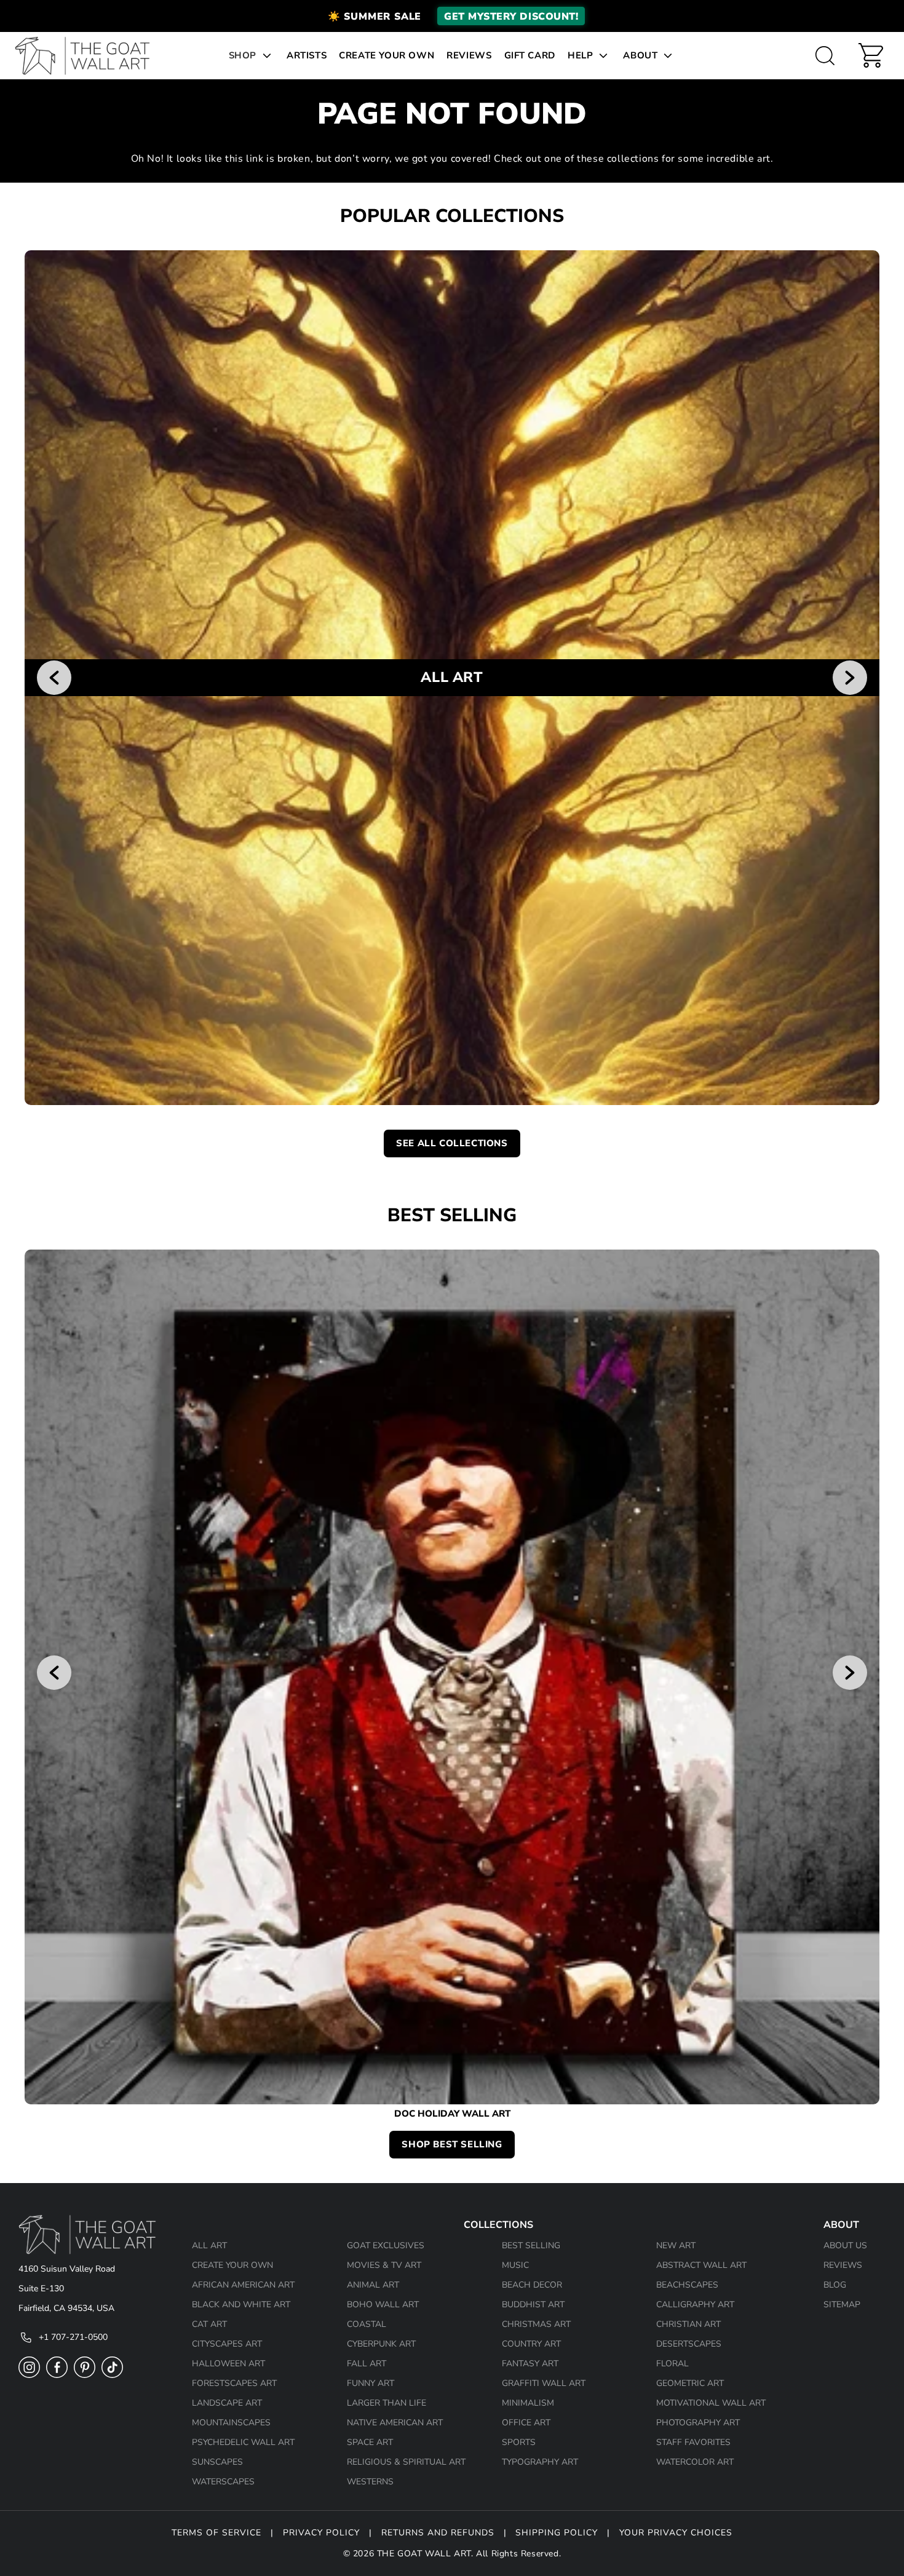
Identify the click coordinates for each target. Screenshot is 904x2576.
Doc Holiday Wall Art (452, 2114)
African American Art (243, 2285)
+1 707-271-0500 (73, 2337)
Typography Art (540, 2462)
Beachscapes (687, 2285)
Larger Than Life (387, 2403)
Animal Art (373, 2285)
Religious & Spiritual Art (406, 2462)
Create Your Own (387, 55)
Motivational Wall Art (711, 2403)
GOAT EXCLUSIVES (386, 2245)
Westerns (370, 2482)
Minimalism (528, 2403)
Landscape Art (227, 2403)
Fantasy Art (530, 2364)
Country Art (531, 2344)
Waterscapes (223, 2482)
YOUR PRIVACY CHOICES (676, 2533)
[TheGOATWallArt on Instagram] (29, 2375)
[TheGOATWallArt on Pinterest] (85, 2375)
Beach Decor (532, 2285)
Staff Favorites (693, 2442)
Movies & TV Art (384, 2265)
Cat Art (209, 2324)
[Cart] (871, 55)
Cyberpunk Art (381, 2344)
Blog (835, 2285)
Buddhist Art (533, 2305)
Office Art (526, 2423)
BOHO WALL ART (383, 2305)
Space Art (370, 2442)
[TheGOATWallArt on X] (112, 2375)
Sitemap (842, 2305)
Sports (519, 2442)
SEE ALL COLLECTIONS (452, 1143)
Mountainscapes (231, 2423)
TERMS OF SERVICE (216, 2533)
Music (515, 2265)
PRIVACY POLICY (321, 2533)
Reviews (469, 55)
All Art (209, 2245)
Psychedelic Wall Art (243, 2442)
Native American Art (395, 2423)
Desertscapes (689, 2344)
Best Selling (531, 2245)
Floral (672, 2364)
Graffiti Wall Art (544, 2383)
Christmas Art (536, 2324)
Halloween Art (228, 2364)
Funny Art (371, 2383)
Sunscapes (217, 2462)
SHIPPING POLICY (557, 2533)
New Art (676, 2245)
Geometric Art (690, 2383)
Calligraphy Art (695, 2305)
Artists (307, 55)
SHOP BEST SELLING (452, 2144)
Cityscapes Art (227, 2344)
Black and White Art (241, 2305)
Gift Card (530, 55)
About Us (845, 2245)
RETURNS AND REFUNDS (438, 2533)
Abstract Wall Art (701, 2265)
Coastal (367, 2324)
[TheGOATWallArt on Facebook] (57, 2375)
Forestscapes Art (234, 2383)
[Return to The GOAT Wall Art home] (89, 56)
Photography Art (698, 2423)
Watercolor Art (695, 2462)
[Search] (825, 55)
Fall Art (367, 2364)
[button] (452, 16)
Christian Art (688, 2324)
